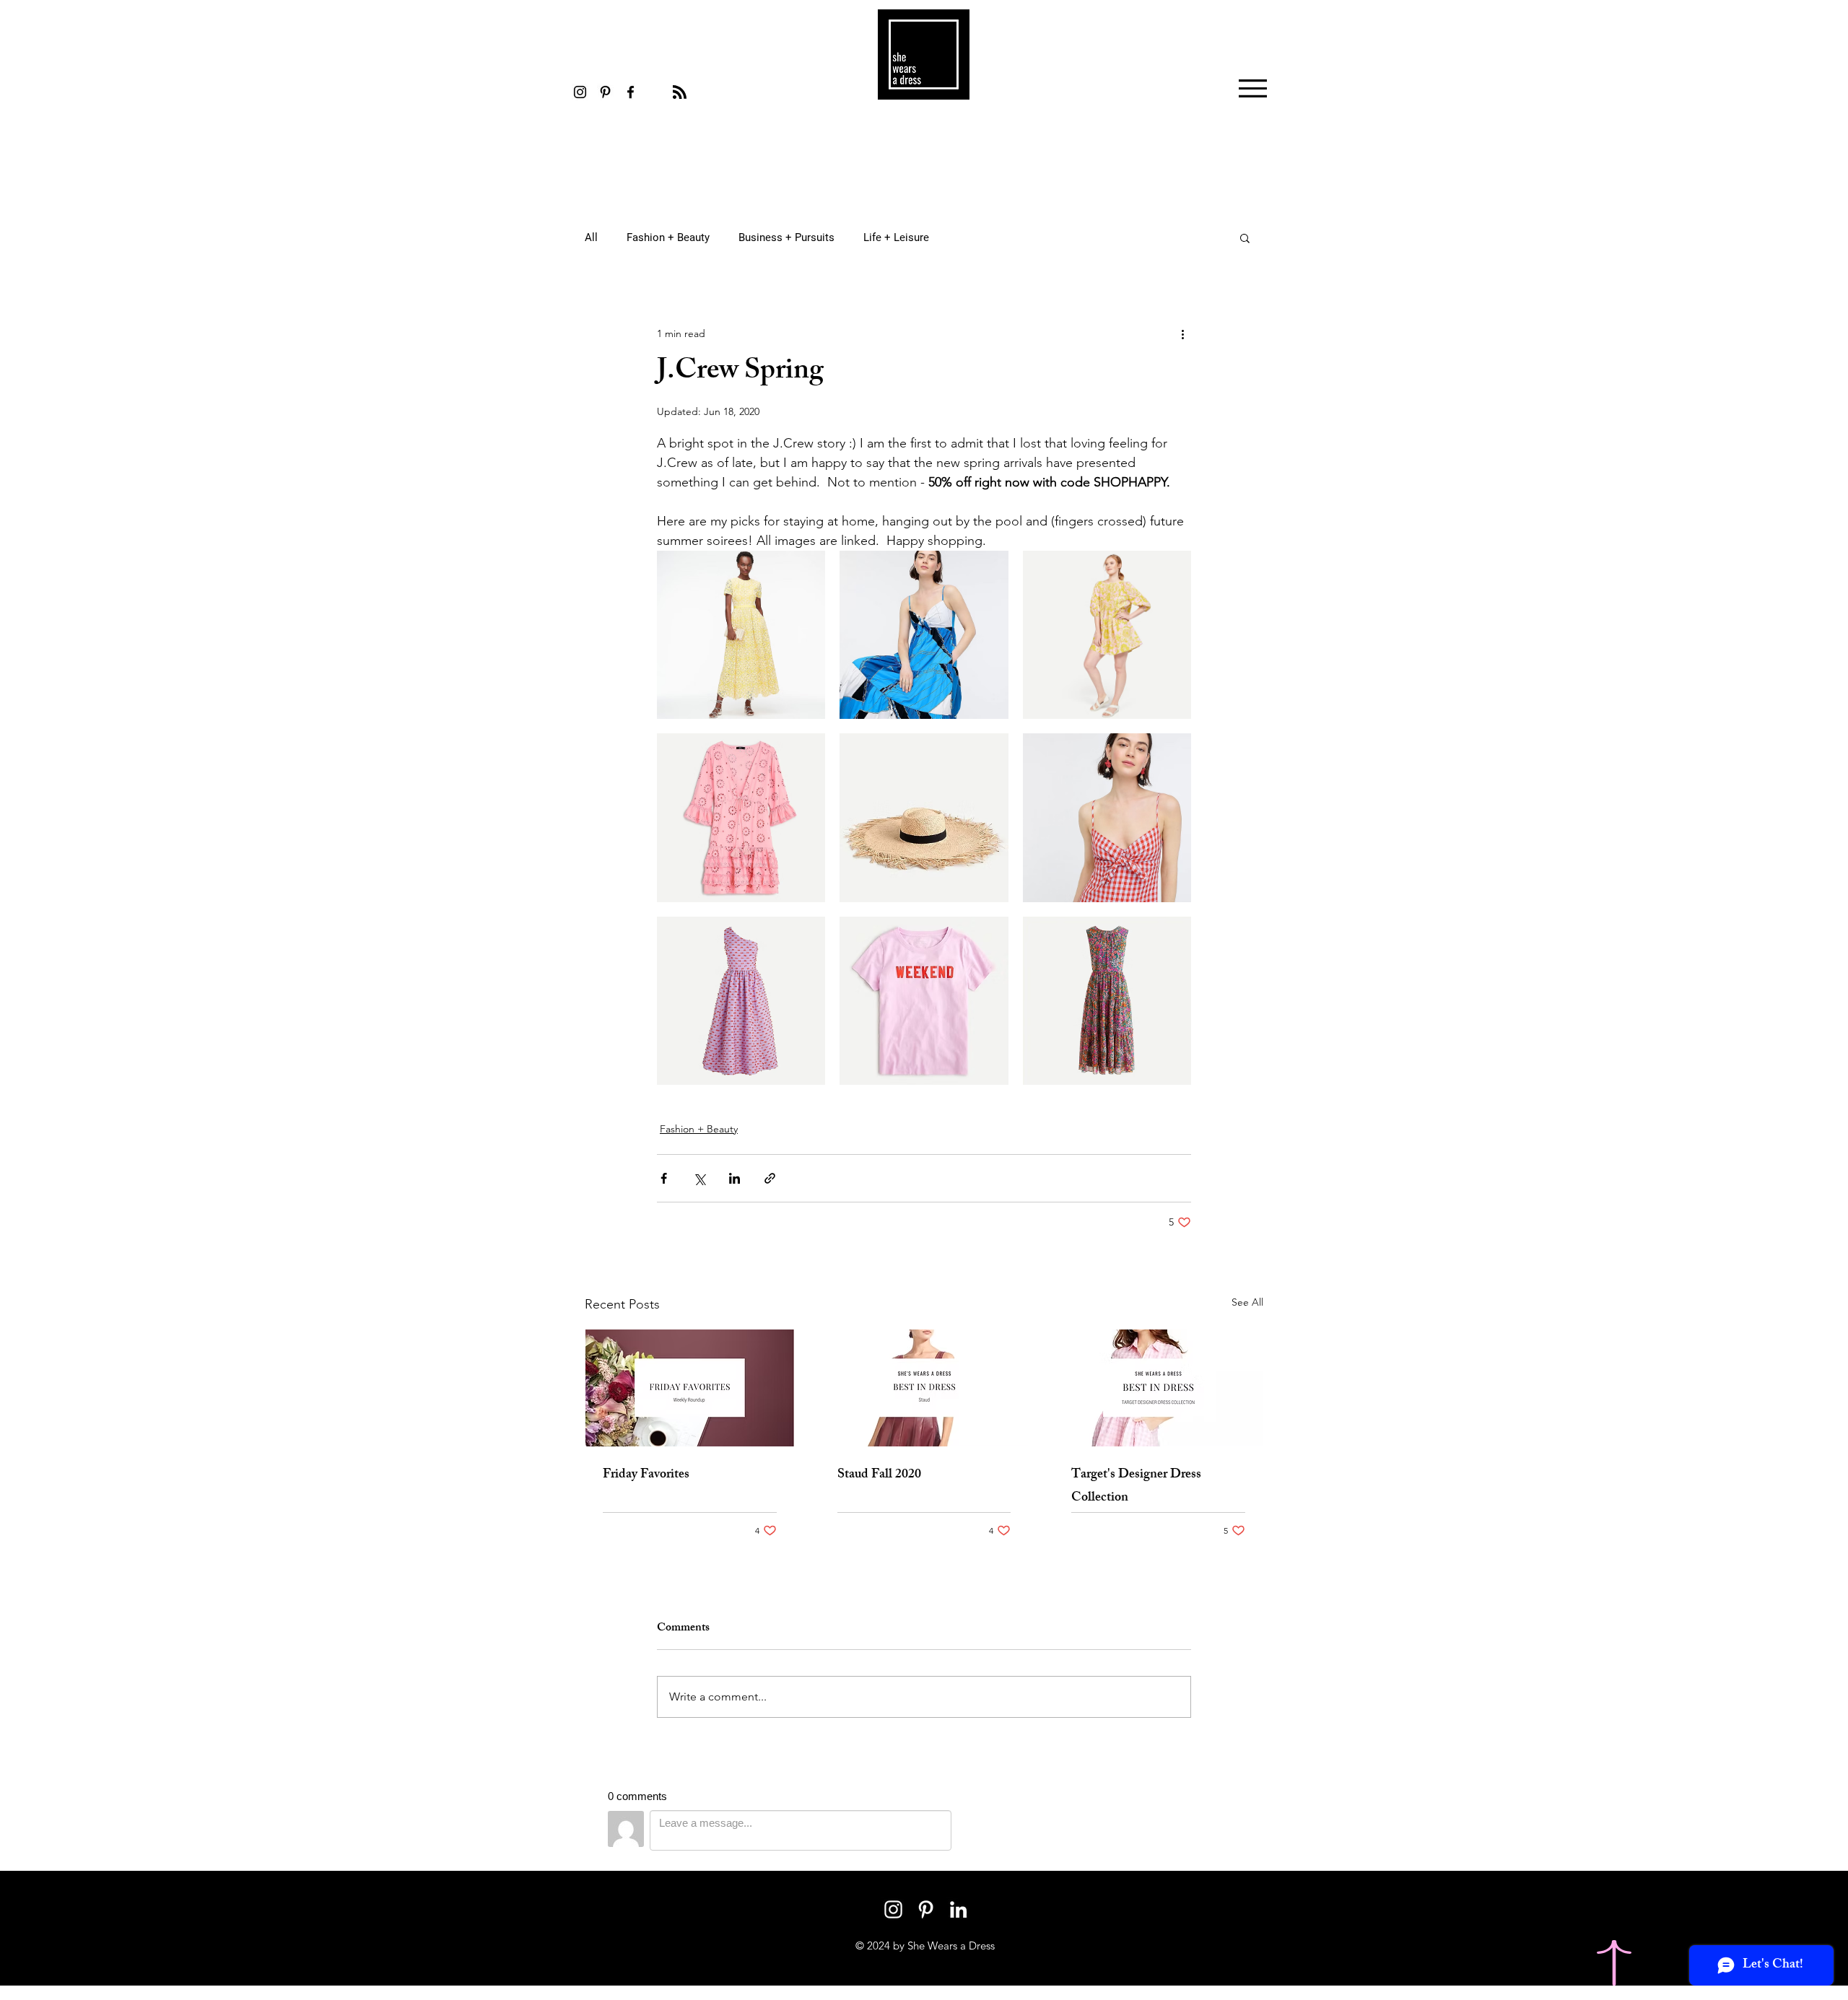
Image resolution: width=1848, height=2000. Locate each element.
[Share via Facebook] (664, 1178)
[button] (1253, 88)
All (591, 237)
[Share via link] (770, 1178)
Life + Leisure (896, 237)
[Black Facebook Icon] (631, 92)
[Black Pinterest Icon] (605, 92)
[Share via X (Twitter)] (699, 1178)
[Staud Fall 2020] (924, 1388)
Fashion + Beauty (668, 237)
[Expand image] (806, 569)
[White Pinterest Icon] (926, 1909)
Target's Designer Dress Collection (1136, 1487)
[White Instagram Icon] (893, 1909)
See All (1247, 1302)
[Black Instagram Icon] (580, 92)
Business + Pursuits (786, 237)
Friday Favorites (646, 1475)
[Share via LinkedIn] (735, 1178)
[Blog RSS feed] (680, 93)
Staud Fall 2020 (879, 1475)
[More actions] (1182, 333)
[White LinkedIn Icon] (958, 1909)
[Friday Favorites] (690, 1388)
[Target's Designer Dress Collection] (1158, 1388)
